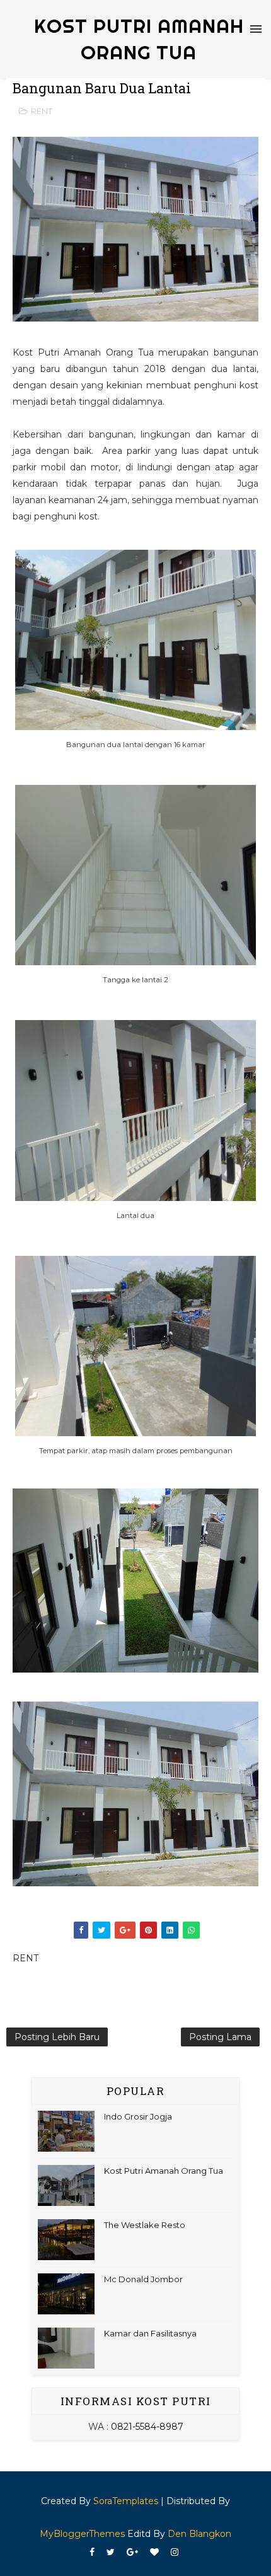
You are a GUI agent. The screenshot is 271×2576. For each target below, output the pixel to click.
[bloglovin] (154, 2552)
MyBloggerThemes (82, 2534)
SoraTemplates (126, 2501)
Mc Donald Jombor (143, 2279)
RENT (42, 111)
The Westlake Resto (145, 2225)
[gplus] (132, 2552)
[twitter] (111, 2552)
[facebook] (92, 2552)
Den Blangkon (199, 2534)
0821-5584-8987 (147, 2427)
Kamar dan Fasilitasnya (150, 2333)
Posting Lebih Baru (57, 2037)
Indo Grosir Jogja (138, 2116)
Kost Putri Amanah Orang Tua (164, 2171)
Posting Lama (220, 2037)
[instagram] (175, 2552)
